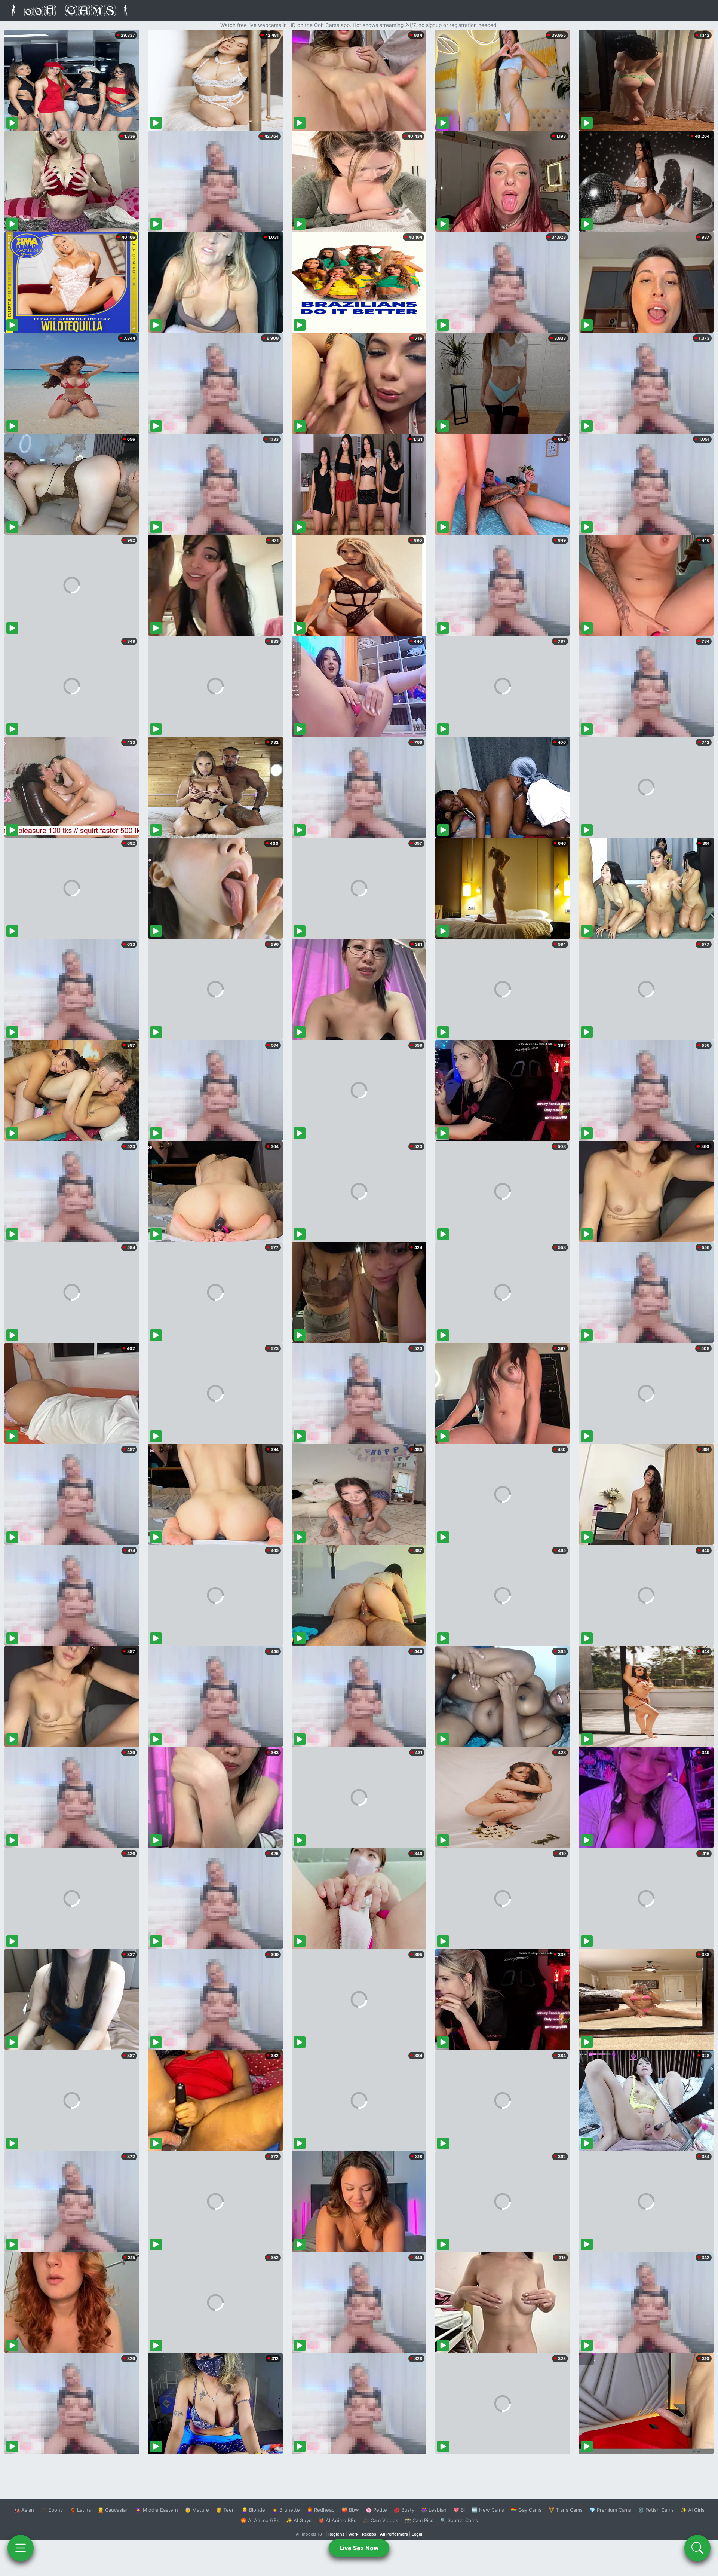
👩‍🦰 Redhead (321, 2510)
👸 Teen (225, 2510)
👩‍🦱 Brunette (286, 2510)
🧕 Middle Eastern (157, 2510)
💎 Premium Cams (610, 2510)
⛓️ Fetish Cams (656, 2510)
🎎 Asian (24, 2510)
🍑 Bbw (350, 2510)
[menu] (21, 2548)
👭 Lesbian (434, 2510)
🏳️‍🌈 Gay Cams (526, 2510)
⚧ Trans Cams (565, 2510)
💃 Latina (80, 2510)
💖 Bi (459, 2510)
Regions (336, 2534)
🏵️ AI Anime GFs (260, 2520)
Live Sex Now (359, 2548)
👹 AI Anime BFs (337, 2520)
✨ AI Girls (693, 2510)
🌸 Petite (376, 2510)
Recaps (369, 2534)
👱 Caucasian (113, 2510)
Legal (417, 2534)
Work (353, 2534)
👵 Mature (197, 2510)
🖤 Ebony (52, 2510)
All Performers (394, 2534)
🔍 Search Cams (459, 2520)
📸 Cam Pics (419, 2520)
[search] (697, 2548)
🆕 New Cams (488, 2510)
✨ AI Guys (299, 2520)
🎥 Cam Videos (381, 2520)
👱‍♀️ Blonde (253, 2510)
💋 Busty (404, 2510)
